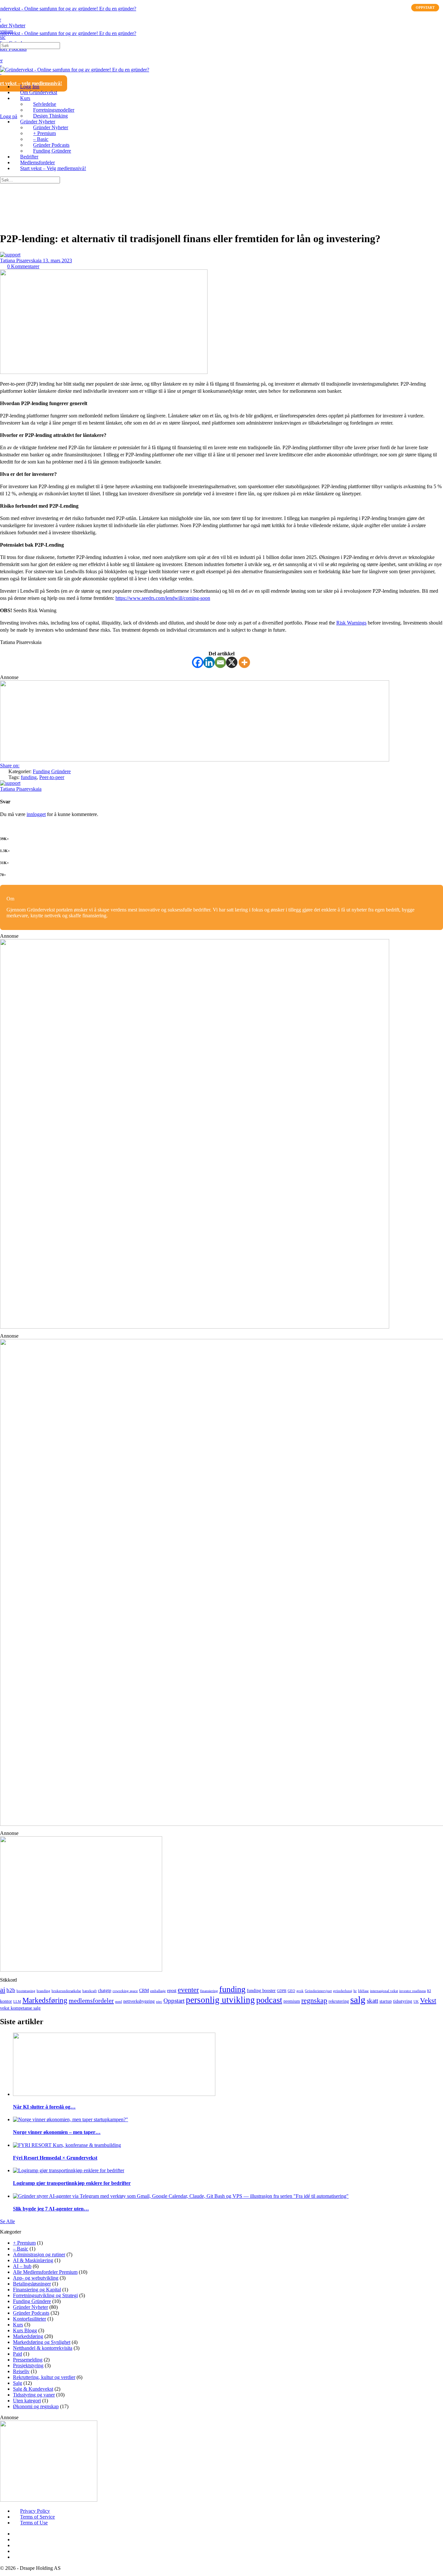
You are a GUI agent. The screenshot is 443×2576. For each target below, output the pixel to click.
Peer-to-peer (52, 777)
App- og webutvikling (36, 2278)
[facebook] (17, 2534)
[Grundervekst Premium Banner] (195, 760)
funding (29, 777)
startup (386, 2001)
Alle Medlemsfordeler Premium (45, 2272)
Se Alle (7, 2221)
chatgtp (105, 1990)
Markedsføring (45, 2000)
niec (159, 2002)
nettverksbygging (139, 2001)
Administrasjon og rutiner (39, 2254)
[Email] (220, 662)
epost (172, 1990)
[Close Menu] (4, 75)
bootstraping (26, 1991)
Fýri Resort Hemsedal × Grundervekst (55, 2158)
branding (43, 1991)
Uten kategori (27, 2401)
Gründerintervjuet (318, 1991)
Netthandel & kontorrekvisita (43, 2348)
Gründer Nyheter (30, 2307)
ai (3, 1990)
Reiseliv (21, 2371)
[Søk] (4, 111)
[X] (232, 662)
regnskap (314, 2000)
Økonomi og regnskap (36, 2406)
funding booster (261, 1990)
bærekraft (90, 1991)
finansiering (209, 1991)
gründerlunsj (343, 1991)
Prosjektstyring (28, 2365)
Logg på (9, 116)
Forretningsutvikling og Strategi (45, 2295)
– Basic (21, 2249)
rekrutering (339, 2001)
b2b (11, 1990)
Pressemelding (28, 2360)
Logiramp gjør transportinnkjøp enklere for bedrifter (72, 2183)
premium (292, 2001)
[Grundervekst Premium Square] (195, 1327)
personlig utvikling (220, 2000)
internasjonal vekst (384, 1991)
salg (358, 2000)
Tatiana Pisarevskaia (21, 260)
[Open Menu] (4, 27)
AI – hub (22, 2266)
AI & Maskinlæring (33, 2260)
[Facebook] (198, 662)
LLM (17, 2002)
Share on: (10, 766)
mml (119, 2002)
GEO (291, 1991)
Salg (18, 2383)
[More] (244, 662)
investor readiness (413, 1991)
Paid (18, 2354)
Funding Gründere (52, 771)
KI (429, 1991)
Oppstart (174, 2001)
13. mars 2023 (57, 260)
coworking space (125, 1991)
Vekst (428, 2000)
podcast (269, 2000)
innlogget (36, 814)
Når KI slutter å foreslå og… (44, 2107)
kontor (6, 2001)
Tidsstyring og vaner (34, 2395)
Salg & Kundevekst (33, 2389)
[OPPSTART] (228, 2171)
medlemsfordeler (91, 2000)
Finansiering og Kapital (37, 2290)
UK (416, 2002)
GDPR (282, 1991)
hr (355, 1991)
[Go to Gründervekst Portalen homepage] (68, 9)
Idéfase (363, 1991)
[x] (17, 2557)
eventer (188, 1990)
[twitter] (17, 2545)
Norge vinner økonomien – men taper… (57, 2132)
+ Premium (24, 2243)
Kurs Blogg (25, 2330)
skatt (372, 2001)
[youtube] (17, 2551)
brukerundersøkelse (66, 1991)
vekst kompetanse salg (20, 2008)
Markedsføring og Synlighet (42, 2342)
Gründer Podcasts (31, 2313)
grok (300, 1991)
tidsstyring (403, 2001)
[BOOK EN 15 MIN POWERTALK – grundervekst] (81, 1970)
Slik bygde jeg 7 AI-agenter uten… (51, 2209)
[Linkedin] (209, 662)
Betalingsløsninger (32, 2284)
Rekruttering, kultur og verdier (44, 2377)
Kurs (18, 2325)
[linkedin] (17, 2539)
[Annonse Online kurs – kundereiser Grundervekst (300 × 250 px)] (49, 2500)
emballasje (158, 1991)
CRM (144, 1990)
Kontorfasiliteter (30, 2319)
